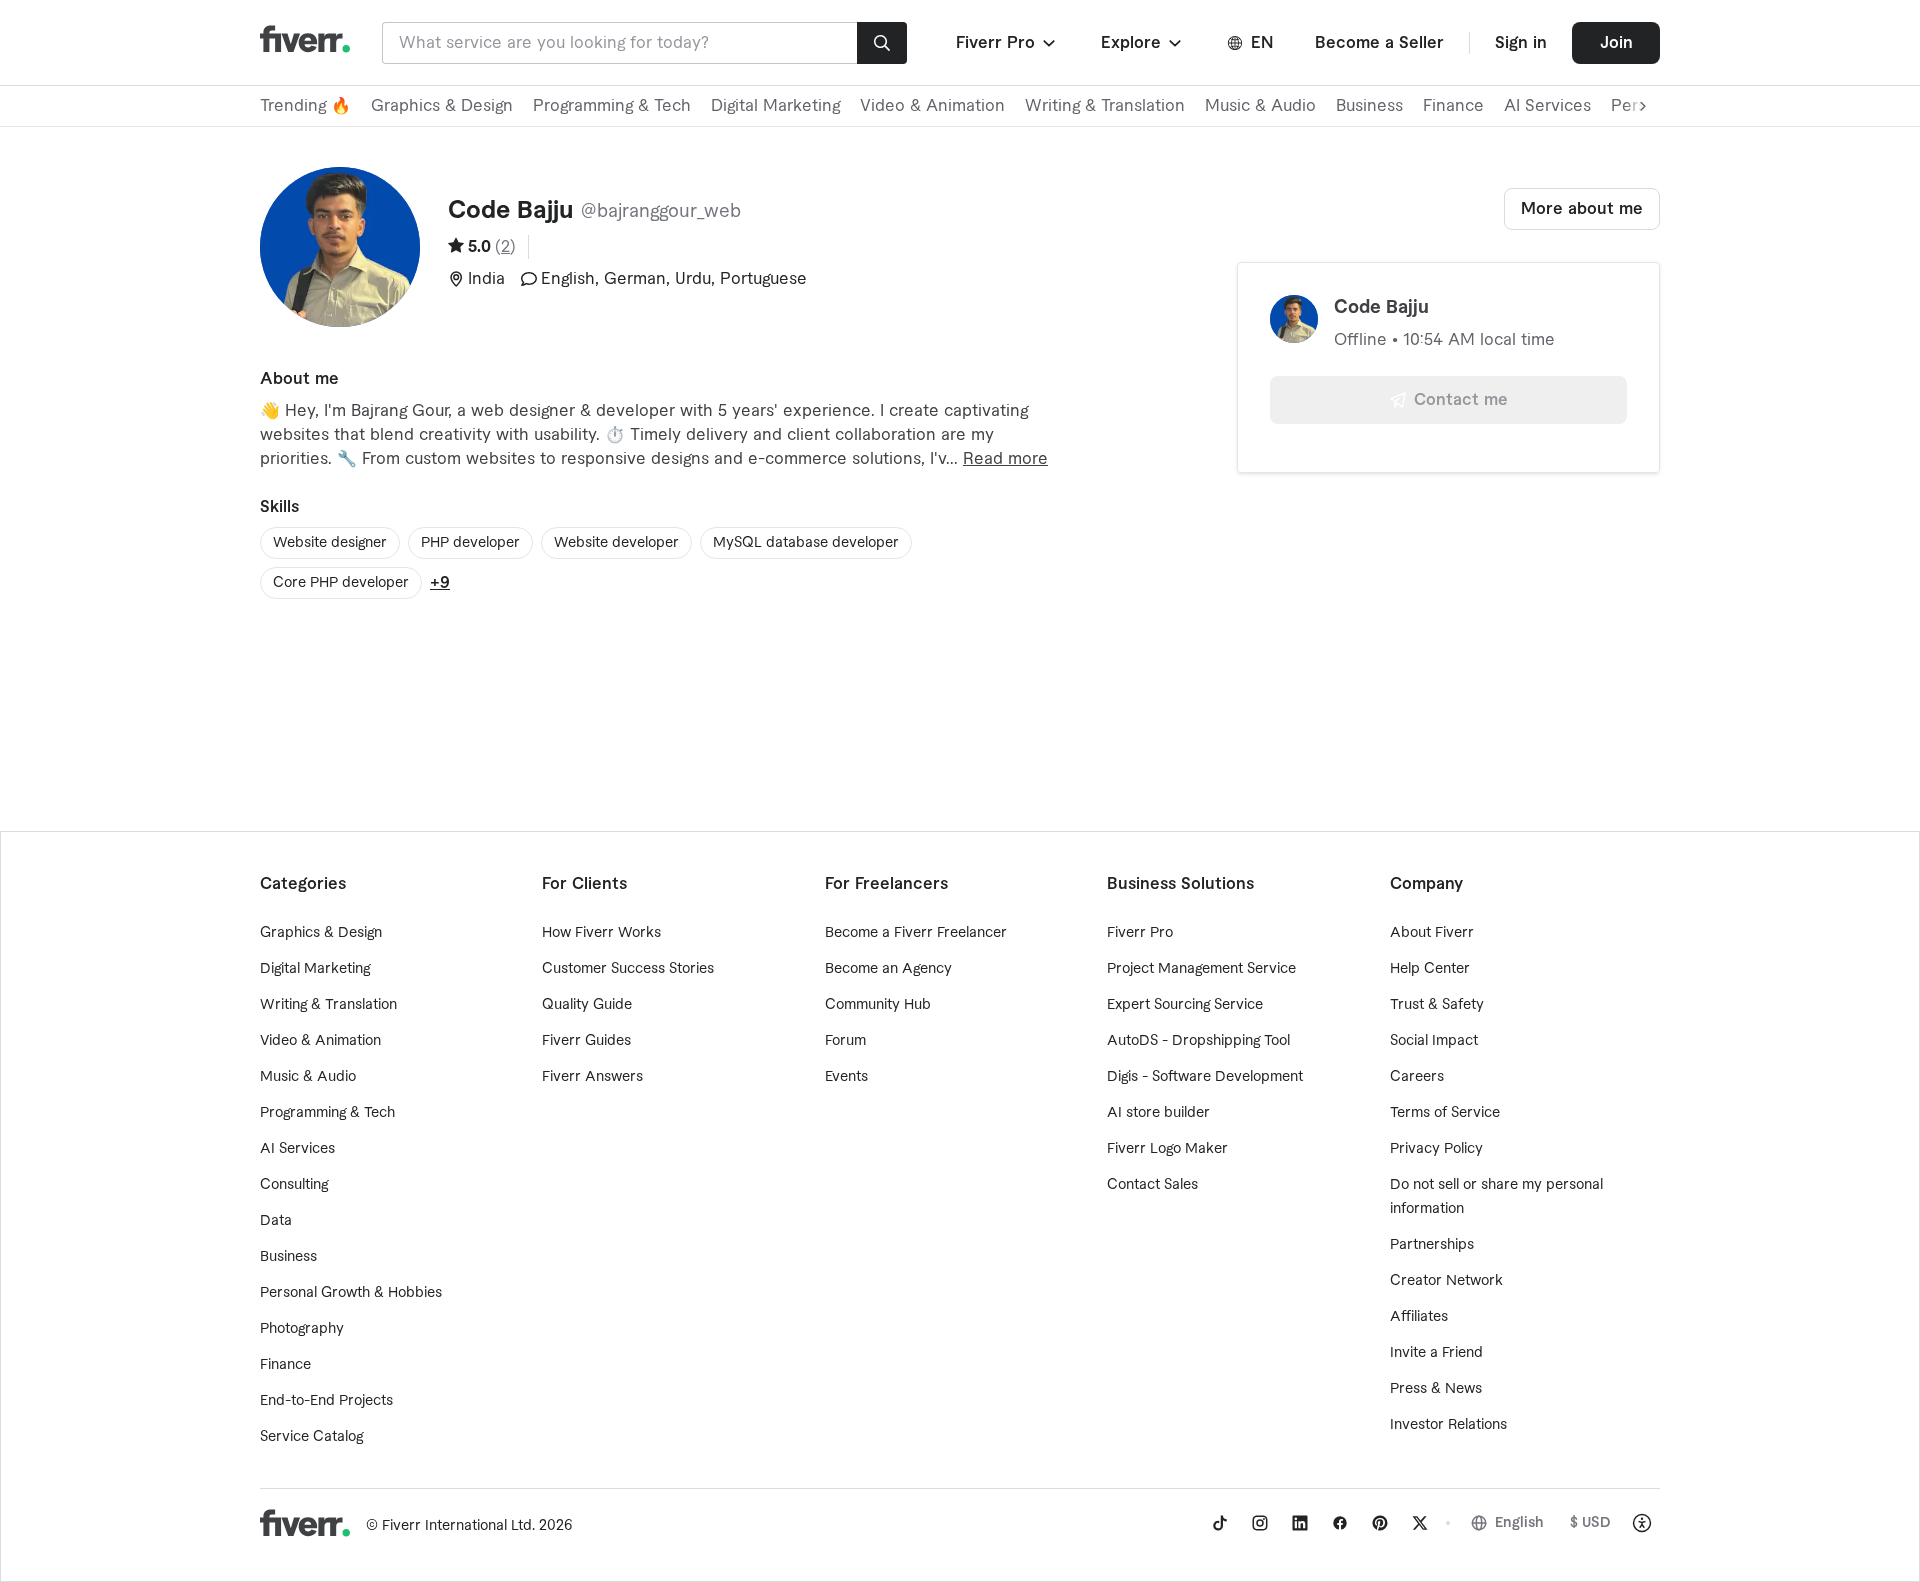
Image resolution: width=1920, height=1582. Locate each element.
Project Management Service (1201, 969)
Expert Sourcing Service (1185, 1005)
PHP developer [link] (470, 543)
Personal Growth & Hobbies (351, 1293)
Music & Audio (1260, 106)
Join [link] (1616, 43)
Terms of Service (1445, 1113)
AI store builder (1158, 1113)
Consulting (294, 1185)
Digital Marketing (775, 106)
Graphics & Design (442, 106)
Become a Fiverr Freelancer (916, 933)
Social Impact (1434, 1041)
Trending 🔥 (305, 106)
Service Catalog (311, 1437)
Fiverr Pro (1140, 933)
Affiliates (1419, 1317)
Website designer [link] (330, 543)
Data (276, 1221)
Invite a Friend (1436, 1353)
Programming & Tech (612, 106)
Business (1369, 106)
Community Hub (878, 1005)
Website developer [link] (616, 543)
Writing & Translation (1105, 106)
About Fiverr (1432, 933)
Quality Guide (587, 1005)
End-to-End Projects (326, 1401)
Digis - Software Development (1205, 1077)
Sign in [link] (1521, 43)
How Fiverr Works (601, 933)
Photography (302, 1329)
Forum (845, 1041)
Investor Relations (1448, 1425)
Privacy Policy (1436, 1149)
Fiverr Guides (586, 1041)
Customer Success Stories (628, 969)
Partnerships (1432, 1245)
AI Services (1547, 106)
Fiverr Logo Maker (1167, 1149)
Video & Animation (932, 106)
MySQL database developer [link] (806, 543)
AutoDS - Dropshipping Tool (1198, 1041)
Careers (1417, 1077)
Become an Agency (888, 969)
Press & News (1436, 1389)
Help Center (1430, 969)
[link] (1220, 1523)
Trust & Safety (1437, 1005)
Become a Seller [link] (1379, 43)
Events (846, 1077)
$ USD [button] (1590, 1523)
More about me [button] (1582, 209)
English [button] (1519, 1523)
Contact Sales (1152, 1185)
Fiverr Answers (592, 1077)
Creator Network (1446, 1281)
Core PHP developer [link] (341, 583)
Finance (1453, 106)
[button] (1007, 43)
